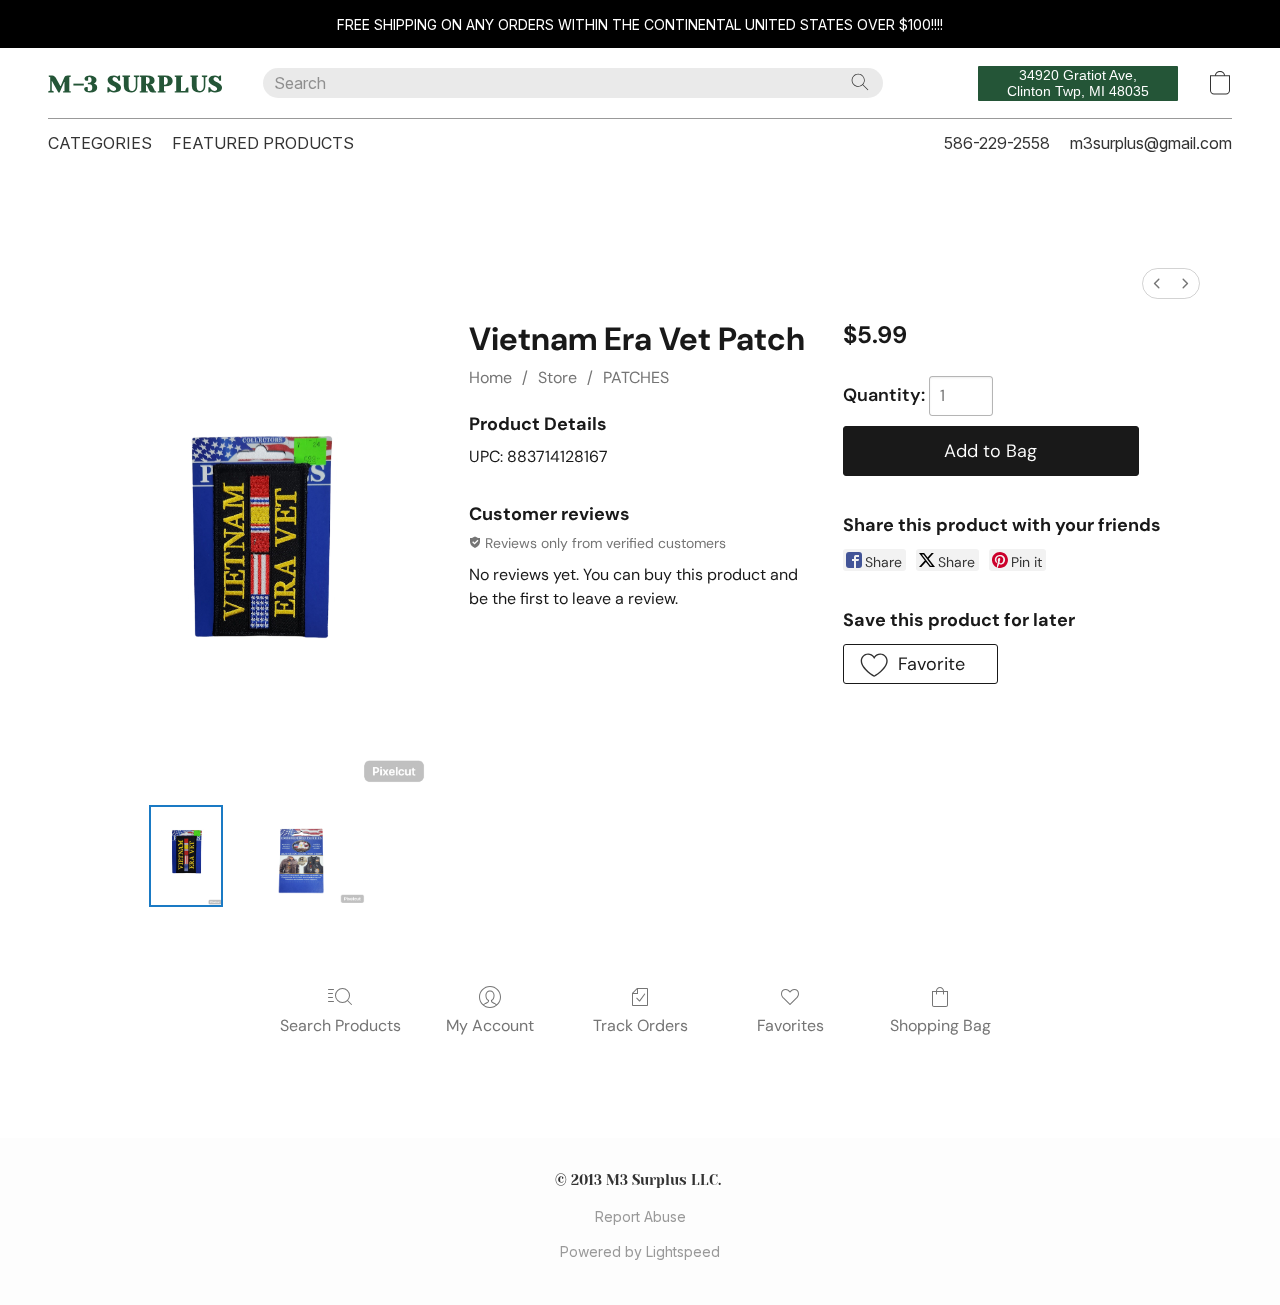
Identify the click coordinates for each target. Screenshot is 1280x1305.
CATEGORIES (100, 143)
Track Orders (640, 1025)
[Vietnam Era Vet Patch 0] (186, 856)
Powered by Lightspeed (640, 1251)
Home (490, 377)
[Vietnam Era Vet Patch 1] (300, 856)
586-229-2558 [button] (997, 143)
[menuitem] (1157, 283)
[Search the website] (860, 82)
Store (557, 377)
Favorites (790, 1025)
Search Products (340, 1025)
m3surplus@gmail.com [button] (1151, 143)
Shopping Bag (940, 1025)
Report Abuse (640, 1216)
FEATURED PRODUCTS (263, 143)
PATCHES (636, 377)
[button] (135, 83)
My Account (490, 1025)
